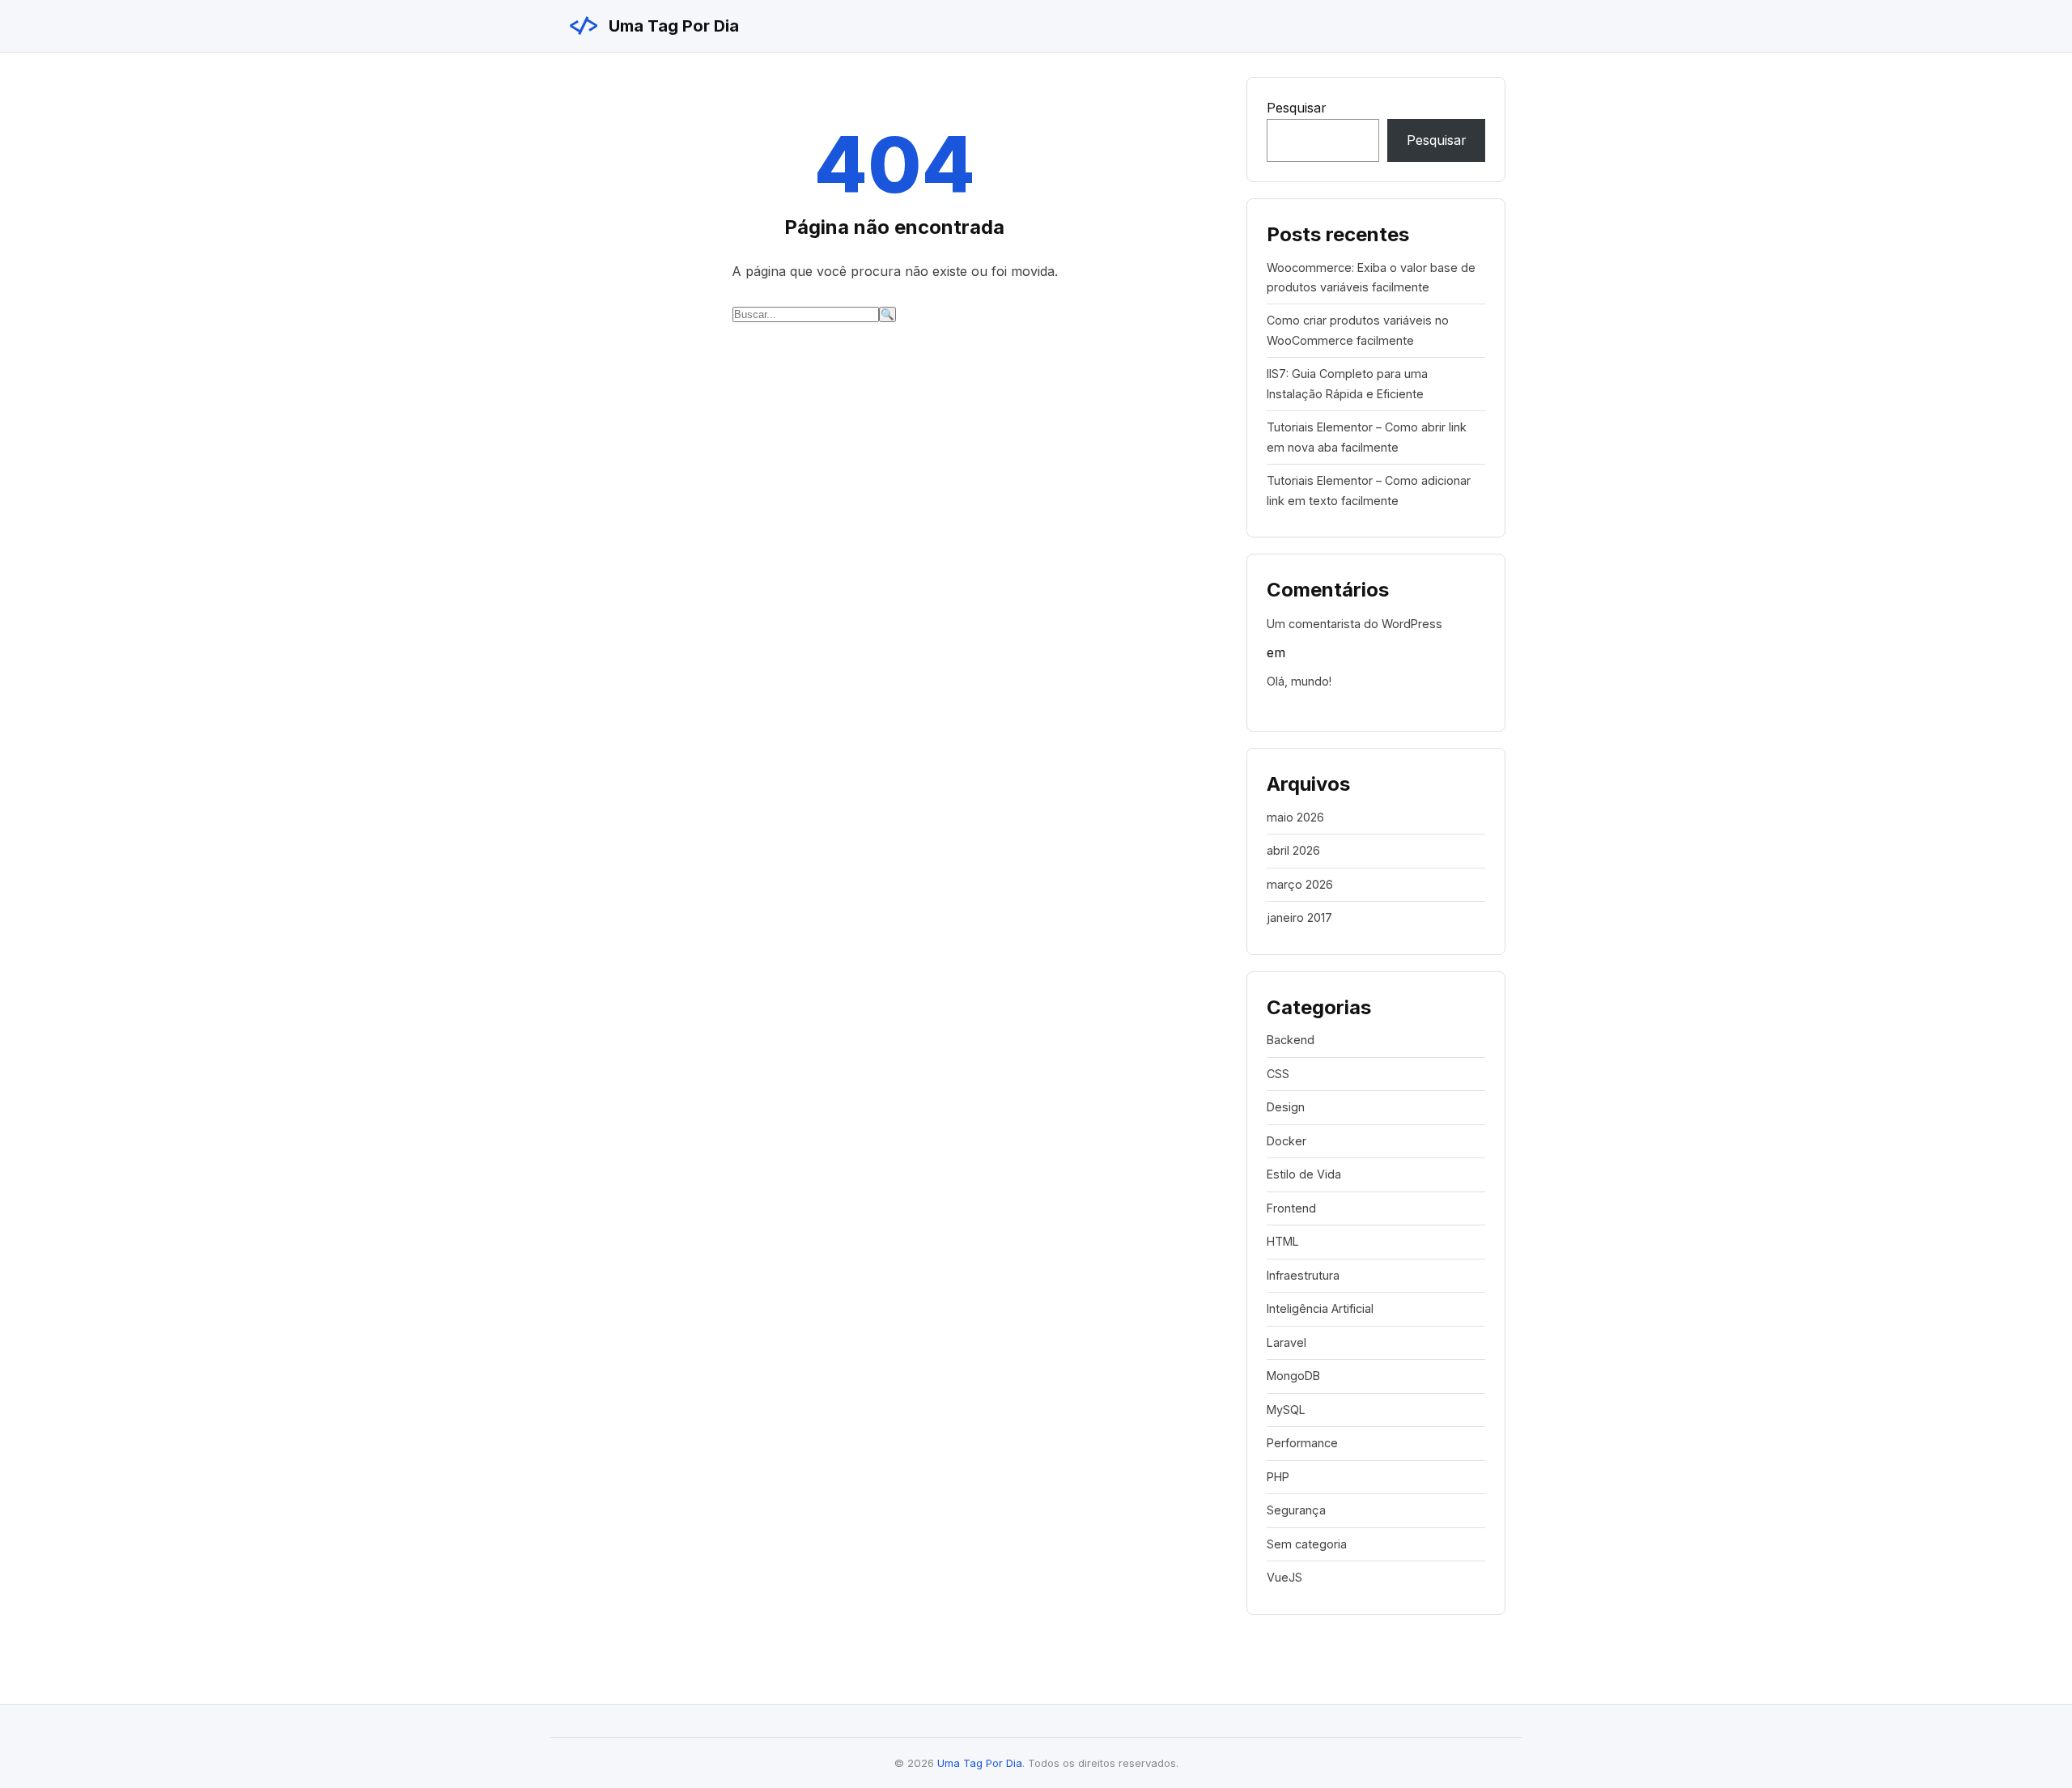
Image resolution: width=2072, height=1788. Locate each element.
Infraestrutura (1303, 1275)
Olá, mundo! (1299, 681)
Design (1286, 1107)
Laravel (1287, 1342)
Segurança (1296, 1510)
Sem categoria (1307, 1544)
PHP (1278, 1477)
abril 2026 (1293, 850)
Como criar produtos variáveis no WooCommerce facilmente (1358, 330)
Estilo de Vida (1304, 1174)
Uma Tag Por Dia (653, 26)
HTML (1283, 1241)
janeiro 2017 (1299, 917)
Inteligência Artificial (1320, 1308)
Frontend (1291, 1208)
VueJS (1284, 1577)
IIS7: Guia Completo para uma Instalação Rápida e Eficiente (1347, 383)
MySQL (1286, 1410)
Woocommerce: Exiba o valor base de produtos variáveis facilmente (1371, 277)
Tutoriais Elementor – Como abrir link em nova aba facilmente (1367, 437)
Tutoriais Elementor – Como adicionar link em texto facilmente (1369, 490)
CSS (1278, 1074)
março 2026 (1300, 884)
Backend (1291, 1040)
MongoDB (1293, 1376)
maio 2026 (1295, 817)
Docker (1287, 1141)
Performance (1302, 1443)
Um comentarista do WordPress (1354, 624)
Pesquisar (1297, 108)
